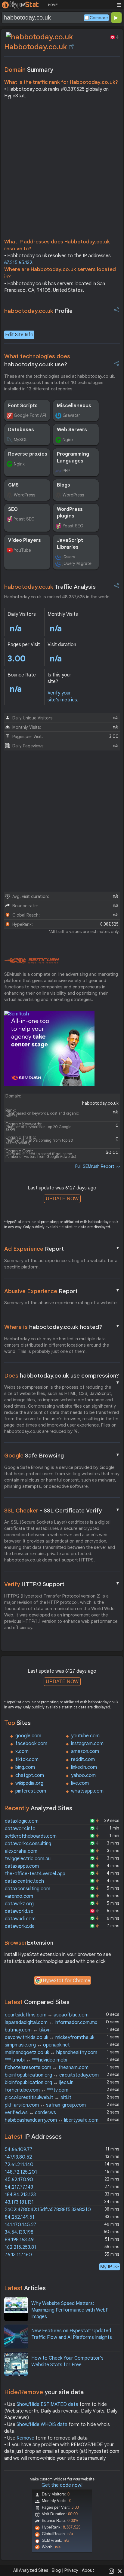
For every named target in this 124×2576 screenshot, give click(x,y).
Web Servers (72, 430)
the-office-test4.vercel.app (35, 1874)
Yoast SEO (24, 519)
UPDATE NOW (62, 1199)
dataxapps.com (22, 1866)
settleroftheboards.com (31, 1836)
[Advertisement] (62, 170)
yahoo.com (83, 1775)
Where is (62, 1327)
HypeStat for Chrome (67, 1981)
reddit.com (83, 1760)
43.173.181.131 (19, 2202)
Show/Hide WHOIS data (42, 2425)
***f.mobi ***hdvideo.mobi (36, 2060)
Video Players (25, 540)
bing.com (25, 1767)
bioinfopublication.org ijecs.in (39, 2083)
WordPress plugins (70, 513)
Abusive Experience (62, 1291)
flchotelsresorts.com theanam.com (47, 2068)
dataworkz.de (20, 1926)
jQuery (69, 557)
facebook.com (31, 1744)
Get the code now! (62, 2485)
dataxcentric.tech (24, 1881)
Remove (25, 2438)
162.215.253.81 (20, 2247)
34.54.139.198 (19, 2232)
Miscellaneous (74, 406)
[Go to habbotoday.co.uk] (71, 47)
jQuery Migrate (77, 563)
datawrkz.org (19, 1904)
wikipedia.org (29, 1783)
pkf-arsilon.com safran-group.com (45, 2105)
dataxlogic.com (22, 1821)
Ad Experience (62, 1249)
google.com (28, 1736)
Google (62, 1455)
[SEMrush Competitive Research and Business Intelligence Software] (32, 961)
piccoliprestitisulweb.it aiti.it (38, 2098)
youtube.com (85, 1736)
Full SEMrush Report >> (98, 1166)
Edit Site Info (19, 335)
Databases (21, 430)
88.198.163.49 (19, 2240)
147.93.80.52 (18, 2157)
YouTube (22, 550)
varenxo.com (19, 1896)
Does (62, 1376)
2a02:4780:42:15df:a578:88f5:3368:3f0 (48, 2210)
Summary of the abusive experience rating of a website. (61, 1303)
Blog (56, 2570)
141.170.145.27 (21, 2225)
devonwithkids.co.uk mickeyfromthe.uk (50, 2037)
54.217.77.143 (19, 2187)
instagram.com (87, 1744)
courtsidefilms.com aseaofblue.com (47, 2015)
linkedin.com (84, 1767)
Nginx (68, 440)
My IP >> (110, 2267)
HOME (53, 5)
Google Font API (30, 415)
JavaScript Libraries (70, 544)
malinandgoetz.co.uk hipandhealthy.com (51, 2053)
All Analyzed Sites (31, 2570)
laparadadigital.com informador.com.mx (51, 2022)
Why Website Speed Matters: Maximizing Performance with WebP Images (70, 2310)
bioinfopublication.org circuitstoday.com (52, 2075)
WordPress (25, 495)
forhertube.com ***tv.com (37, 2090)
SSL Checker (62, 1510)
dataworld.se (19, 1911)
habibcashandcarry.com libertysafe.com (52, 2120)
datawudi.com (20, 1919)
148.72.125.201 (21, 2172)
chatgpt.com (30, 1775)
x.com (22, 1751)
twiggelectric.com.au (28, 1859)
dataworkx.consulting (28, 1844)
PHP (66, 471)
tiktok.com (27, 1760)
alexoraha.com (21, 1851)
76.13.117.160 (18, 2255)
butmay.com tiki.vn (28, 2030)
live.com (80, 1783)
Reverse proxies (28, 454)
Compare (99, 18)
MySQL (21, 440)
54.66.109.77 (19, 2150)
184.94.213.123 (20, 2195)
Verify (62, 1584)
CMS (13, 485)
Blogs (64, 485)
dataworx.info (20, 1829)
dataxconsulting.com (28, 1889)
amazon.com (85, 1751)
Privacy (71, 2570)
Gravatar (71, 415)
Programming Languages (73, 457)
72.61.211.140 (19, 2165)
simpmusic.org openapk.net (37, 2045)
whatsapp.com (87, 1791)
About (88, 2570)
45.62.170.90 (19, 2180)
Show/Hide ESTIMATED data (47, 2404)
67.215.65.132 (18, 263)
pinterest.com (31, 1791)
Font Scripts (23, 406)
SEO (13, 509)
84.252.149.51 (20, 2217)
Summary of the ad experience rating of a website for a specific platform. (61, 1264)
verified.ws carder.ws (30, 2113)
